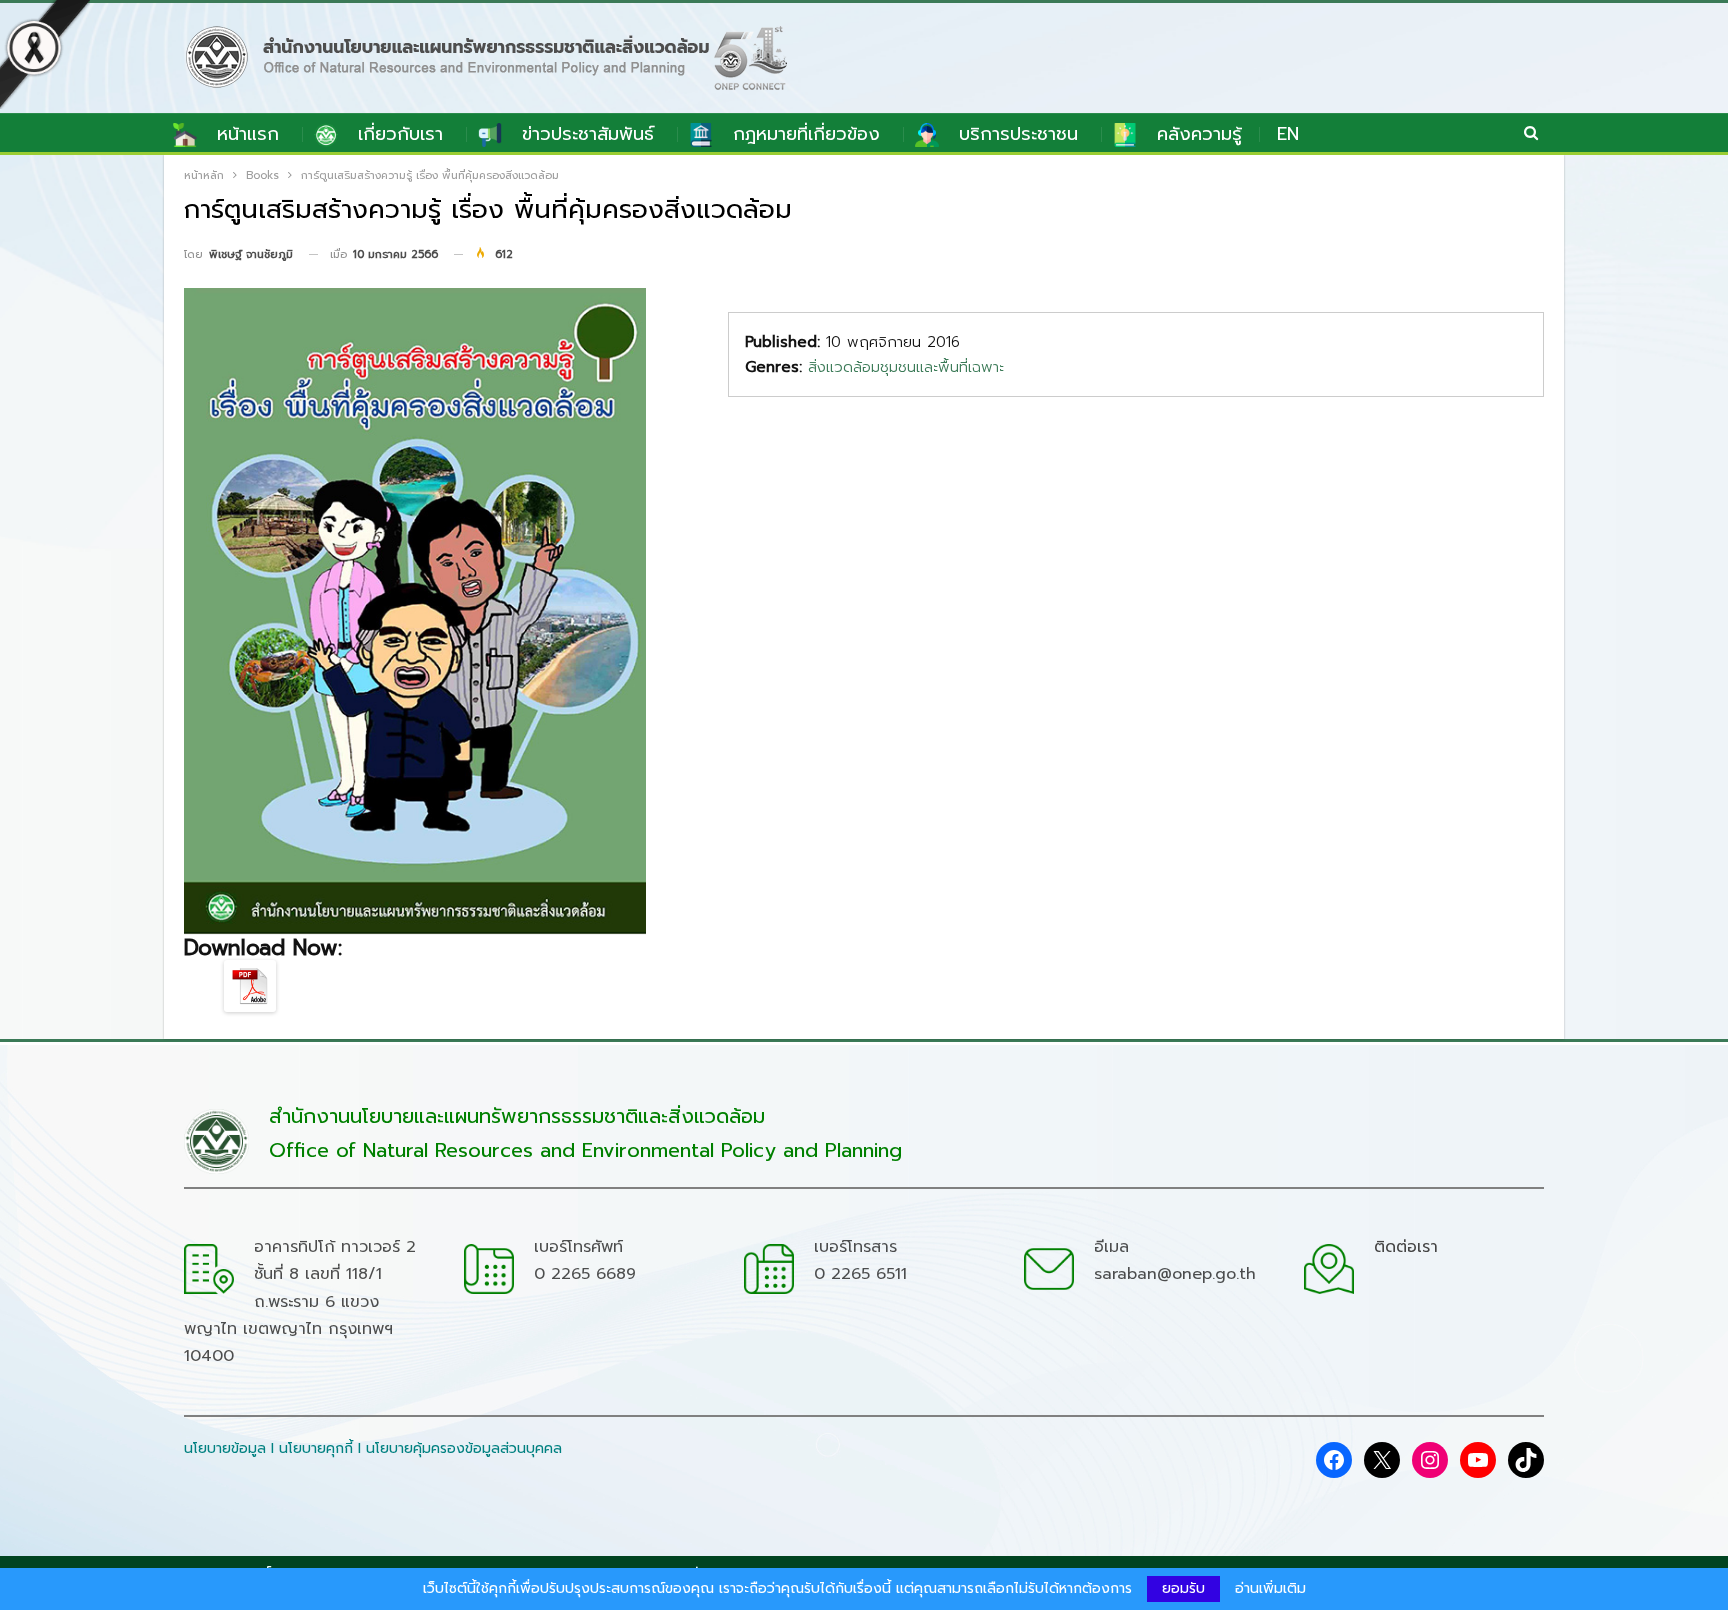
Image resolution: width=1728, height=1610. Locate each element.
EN (1288, 134)
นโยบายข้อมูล (225, 1448)
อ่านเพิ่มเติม (1270, 1589)
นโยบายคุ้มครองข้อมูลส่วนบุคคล (464, 1448)
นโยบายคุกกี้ (316, 1448)
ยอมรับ (1183, 1588)
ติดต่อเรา (1406, 1247)
